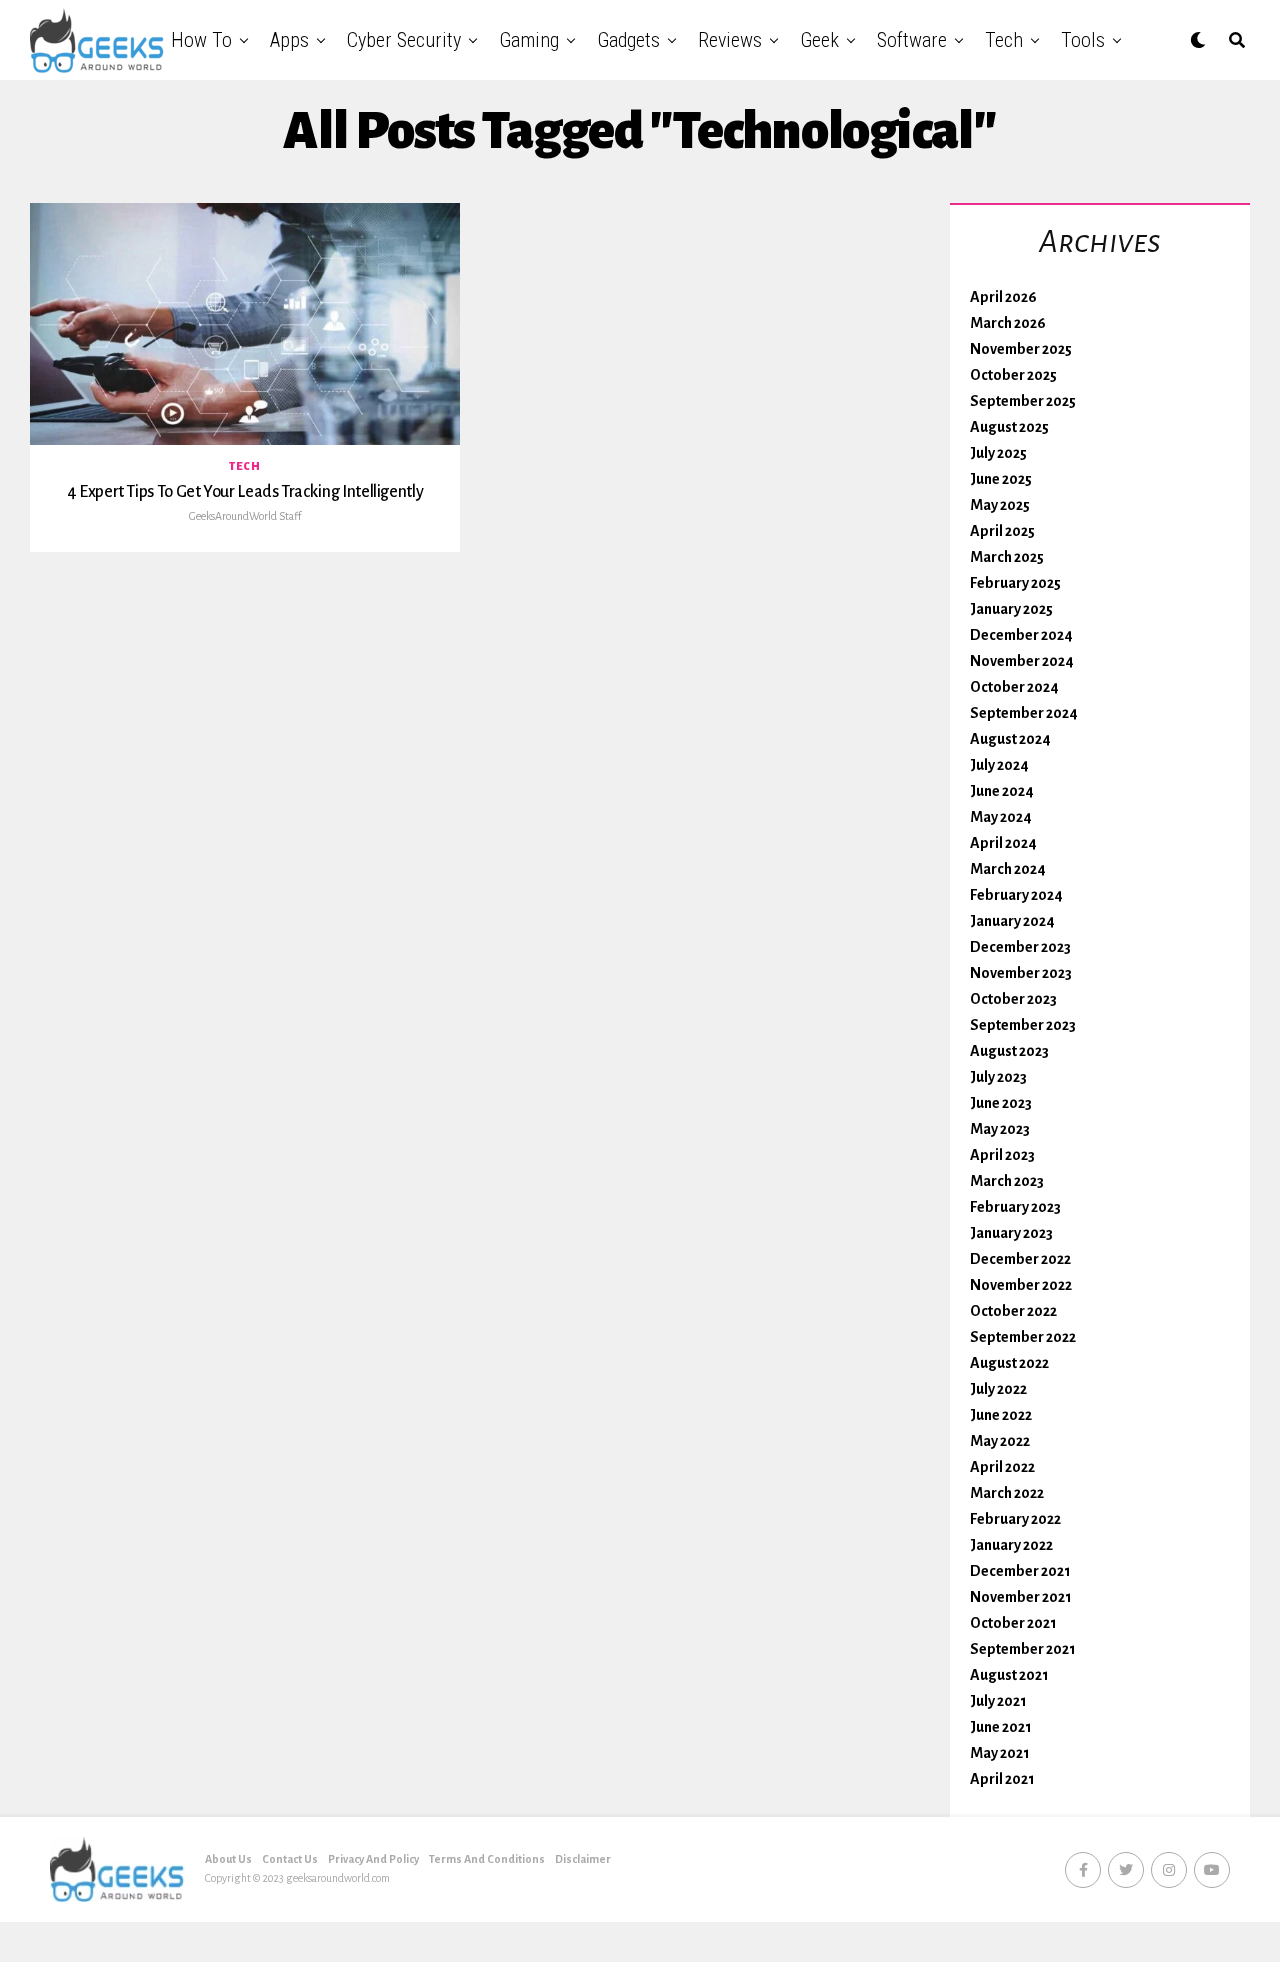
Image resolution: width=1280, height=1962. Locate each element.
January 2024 (1012, 921)
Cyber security (404, 40)
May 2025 (1000, 505)
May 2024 (1001, 817)
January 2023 (1011, 1233)
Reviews (730, 40)
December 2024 (1021, 635)
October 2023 (1013, 999)
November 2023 (1021, 973)
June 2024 (1002, 791)
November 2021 (1021, 1597)
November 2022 (1021, 1285)
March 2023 (1007, 1181)
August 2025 (1009, 427)
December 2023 (1020, 947)
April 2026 (1003, 297)
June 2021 (1001, 1727)
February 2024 (1016, 895)
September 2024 (1024, 713)
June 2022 (1001, 1415)
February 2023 (1015, 1207)
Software (912, 40)
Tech (1004, 40)
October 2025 (1013, 375)
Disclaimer (583, 1859)
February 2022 (1015, 1519)
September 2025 (1023, 401)
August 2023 (1009, 1051)
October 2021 (1013, 1623)
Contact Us (290, 1859)
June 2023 (1001, 1103)
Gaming (529, 40)
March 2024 (1008, 869)
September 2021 (1023, 1649)
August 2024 (1010, 739)
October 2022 (1013, 1311)
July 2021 (998, 1701)
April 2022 (1002, 1467)
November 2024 (1022, 661)
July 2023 (998, 1077)
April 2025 (1002, 531)
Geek (819, 40)
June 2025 (1001, 479)
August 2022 (1009, 1363)
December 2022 (1020, 1259)
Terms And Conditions (487, 1859)
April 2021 (1002, 1779)
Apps (289, 40)
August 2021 (1009, 1675)
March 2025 (1007, 557)
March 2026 (1008, 323)
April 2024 (1003, 843)
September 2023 (1023, 1025)
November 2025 (1021, 349)
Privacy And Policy (373, 1859)
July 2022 (998, 1389)
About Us (228, 1859)
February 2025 (1015, 583)
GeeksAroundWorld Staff (245, 516)
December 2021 (1020, 1571)
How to (201, 40)
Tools (1083, 40)
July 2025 (998, 453)
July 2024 (999, 765)
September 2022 (1023, 1337)
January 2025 (1011, 609)
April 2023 (1002, 1155)
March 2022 (1007, 1493)
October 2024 (1014, 687)
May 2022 (1000, 1441)
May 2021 (1000, 1753)
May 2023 (1000, 1129)
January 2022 (1011, 1545)
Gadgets (628, 40)
